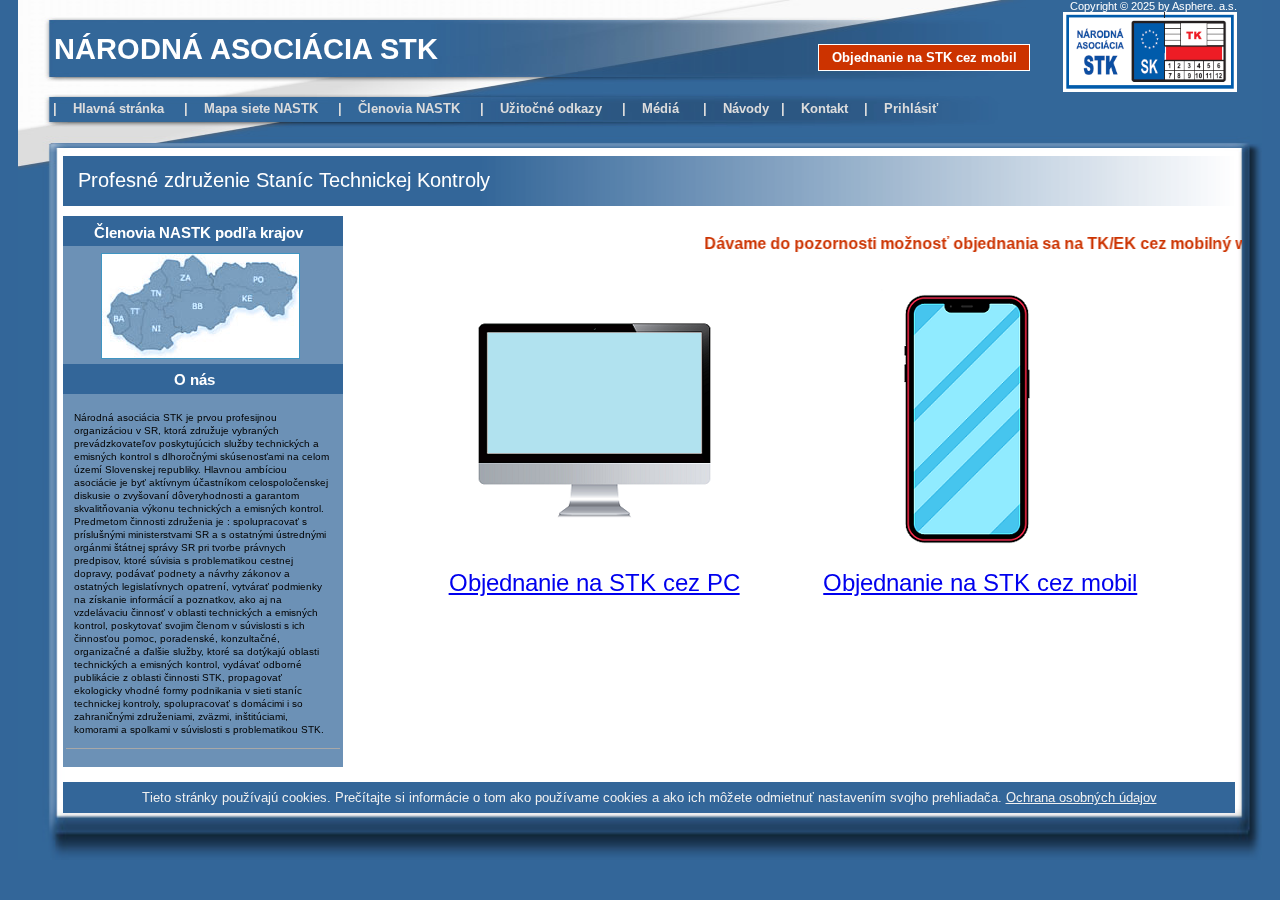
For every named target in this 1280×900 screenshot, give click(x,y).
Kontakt (826, 108)
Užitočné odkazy (553, 108)
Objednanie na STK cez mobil (924, 57)
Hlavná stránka (120, 108)
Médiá (664, 108)
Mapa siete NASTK (263, 108)
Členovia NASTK (411, 108)
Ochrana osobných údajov (1081, 797)
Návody (750, 108)
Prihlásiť (913, 108)
